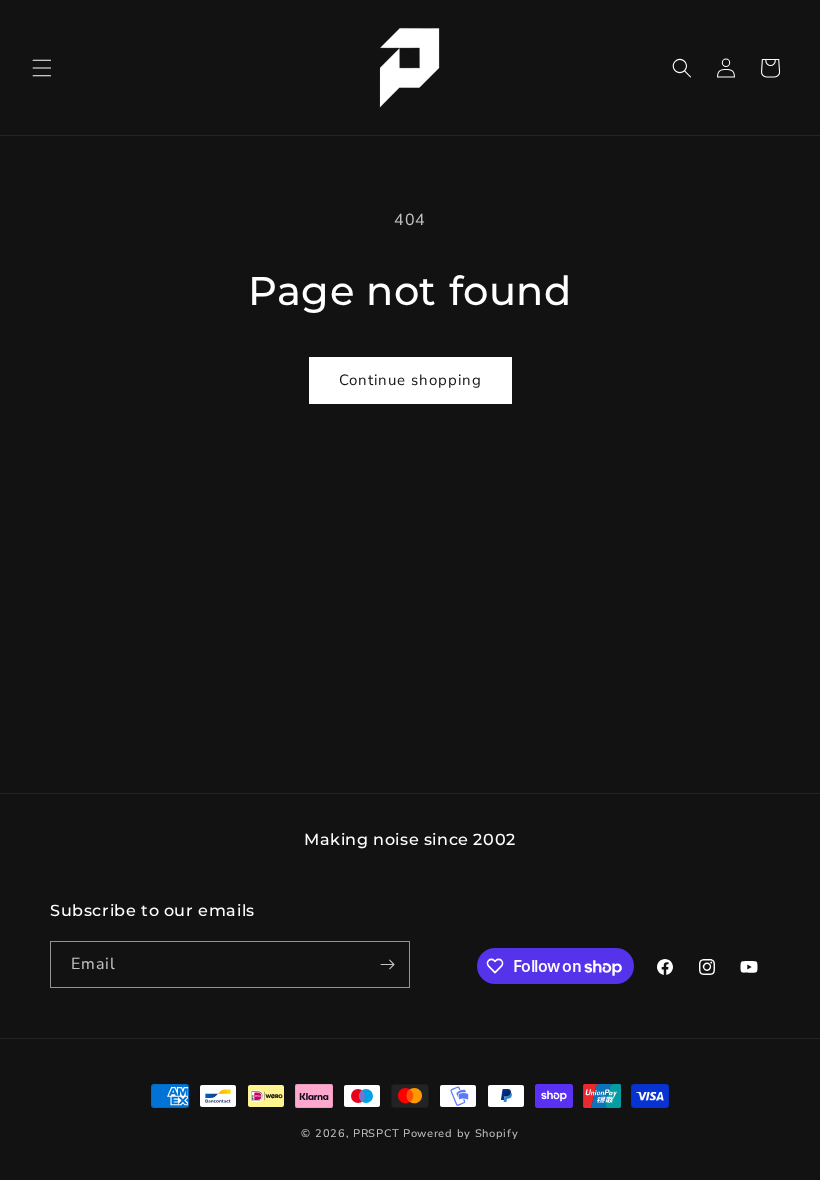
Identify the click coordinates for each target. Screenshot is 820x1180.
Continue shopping (410, 380)
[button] (42, 68)
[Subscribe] (387, 964)
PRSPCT (378, 1133)
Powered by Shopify (461, 1133)
